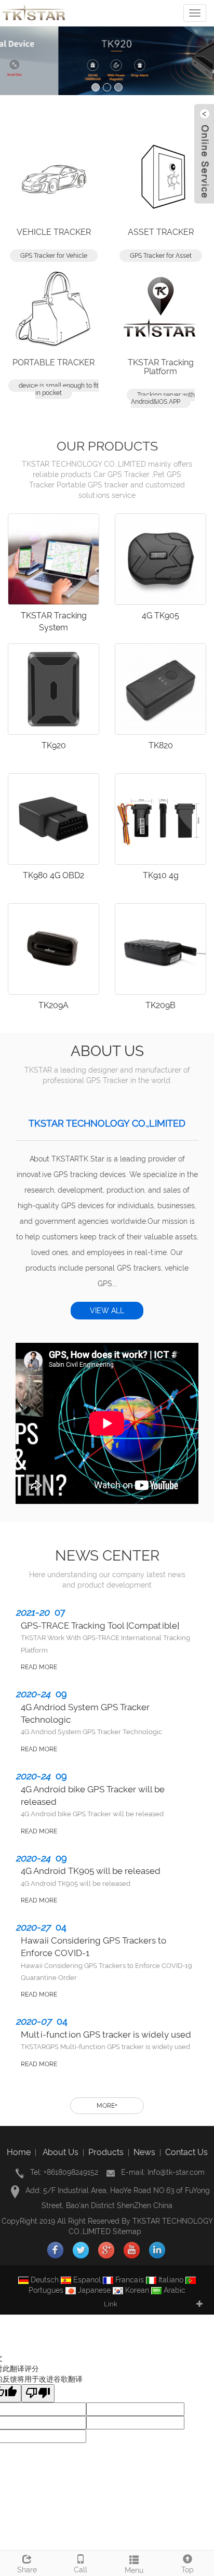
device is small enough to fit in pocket (59, 389)
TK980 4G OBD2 (53, 875)
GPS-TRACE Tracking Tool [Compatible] (100, 1626)
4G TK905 (160, 616)
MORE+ (107, 2106)
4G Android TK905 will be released (91, 1871)
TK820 (161, 745)
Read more (39, 1667)
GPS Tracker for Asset (161, 256)
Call (81, 2570)
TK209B (160, 1005)
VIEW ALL (107, 1311)
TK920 (54, 745)
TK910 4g (161, 875)
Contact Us (186, 2152)
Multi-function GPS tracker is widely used (106, 2035)
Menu (134, 2570)
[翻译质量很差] (38, 2393)
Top (188, 2570)
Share (27, 2570)
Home (19, 2152)
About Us (61, 2152)
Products (106, 2152)
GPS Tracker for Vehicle (54, 256)
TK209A (53, 1005)
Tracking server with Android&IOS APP (163, 398)
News (144, 2152)
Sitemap (127, 2231)
